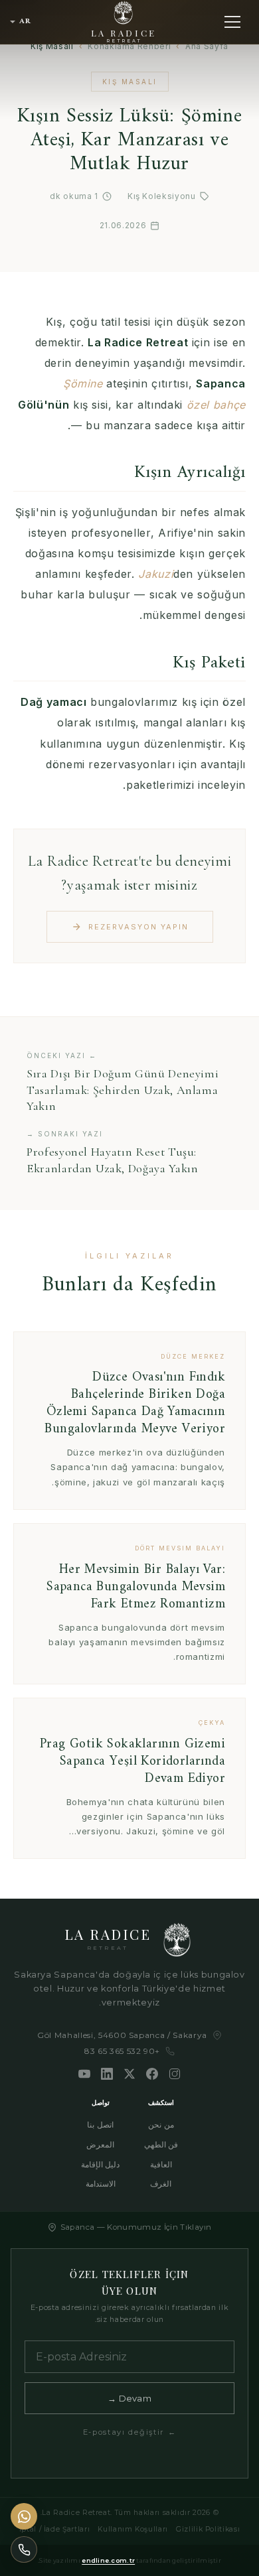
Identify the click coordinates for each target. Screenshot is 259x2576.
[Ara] (24, 2549)
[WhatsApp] (24, 2516)
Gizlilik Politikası (208, 2529)
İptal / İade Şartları (55, 2529)
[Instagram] (175, 2074)
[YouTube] (84, 2074)
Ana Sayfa (207, 46)
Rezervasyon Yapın (138, 927)
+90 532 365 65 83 (122, 2051)
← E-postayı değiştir (130, 2432)
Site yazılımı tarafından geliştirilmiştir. (129, 2560)
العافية (161, 2164)
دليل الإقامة (101, 2164)
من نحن (161, 2125)
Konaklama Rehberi (129, 46)
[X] (129, 2074)
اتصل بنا (100, 2125)
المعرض (100, 2144)
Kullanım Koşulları (133, 2529)
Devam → (129, 2398)
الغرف (161, 2184)
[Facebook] (152, 2074)
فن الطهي (161, 2144)
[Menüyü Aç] (232, 22)
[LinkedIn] (107, 2074)
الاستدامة (101, 2184)
